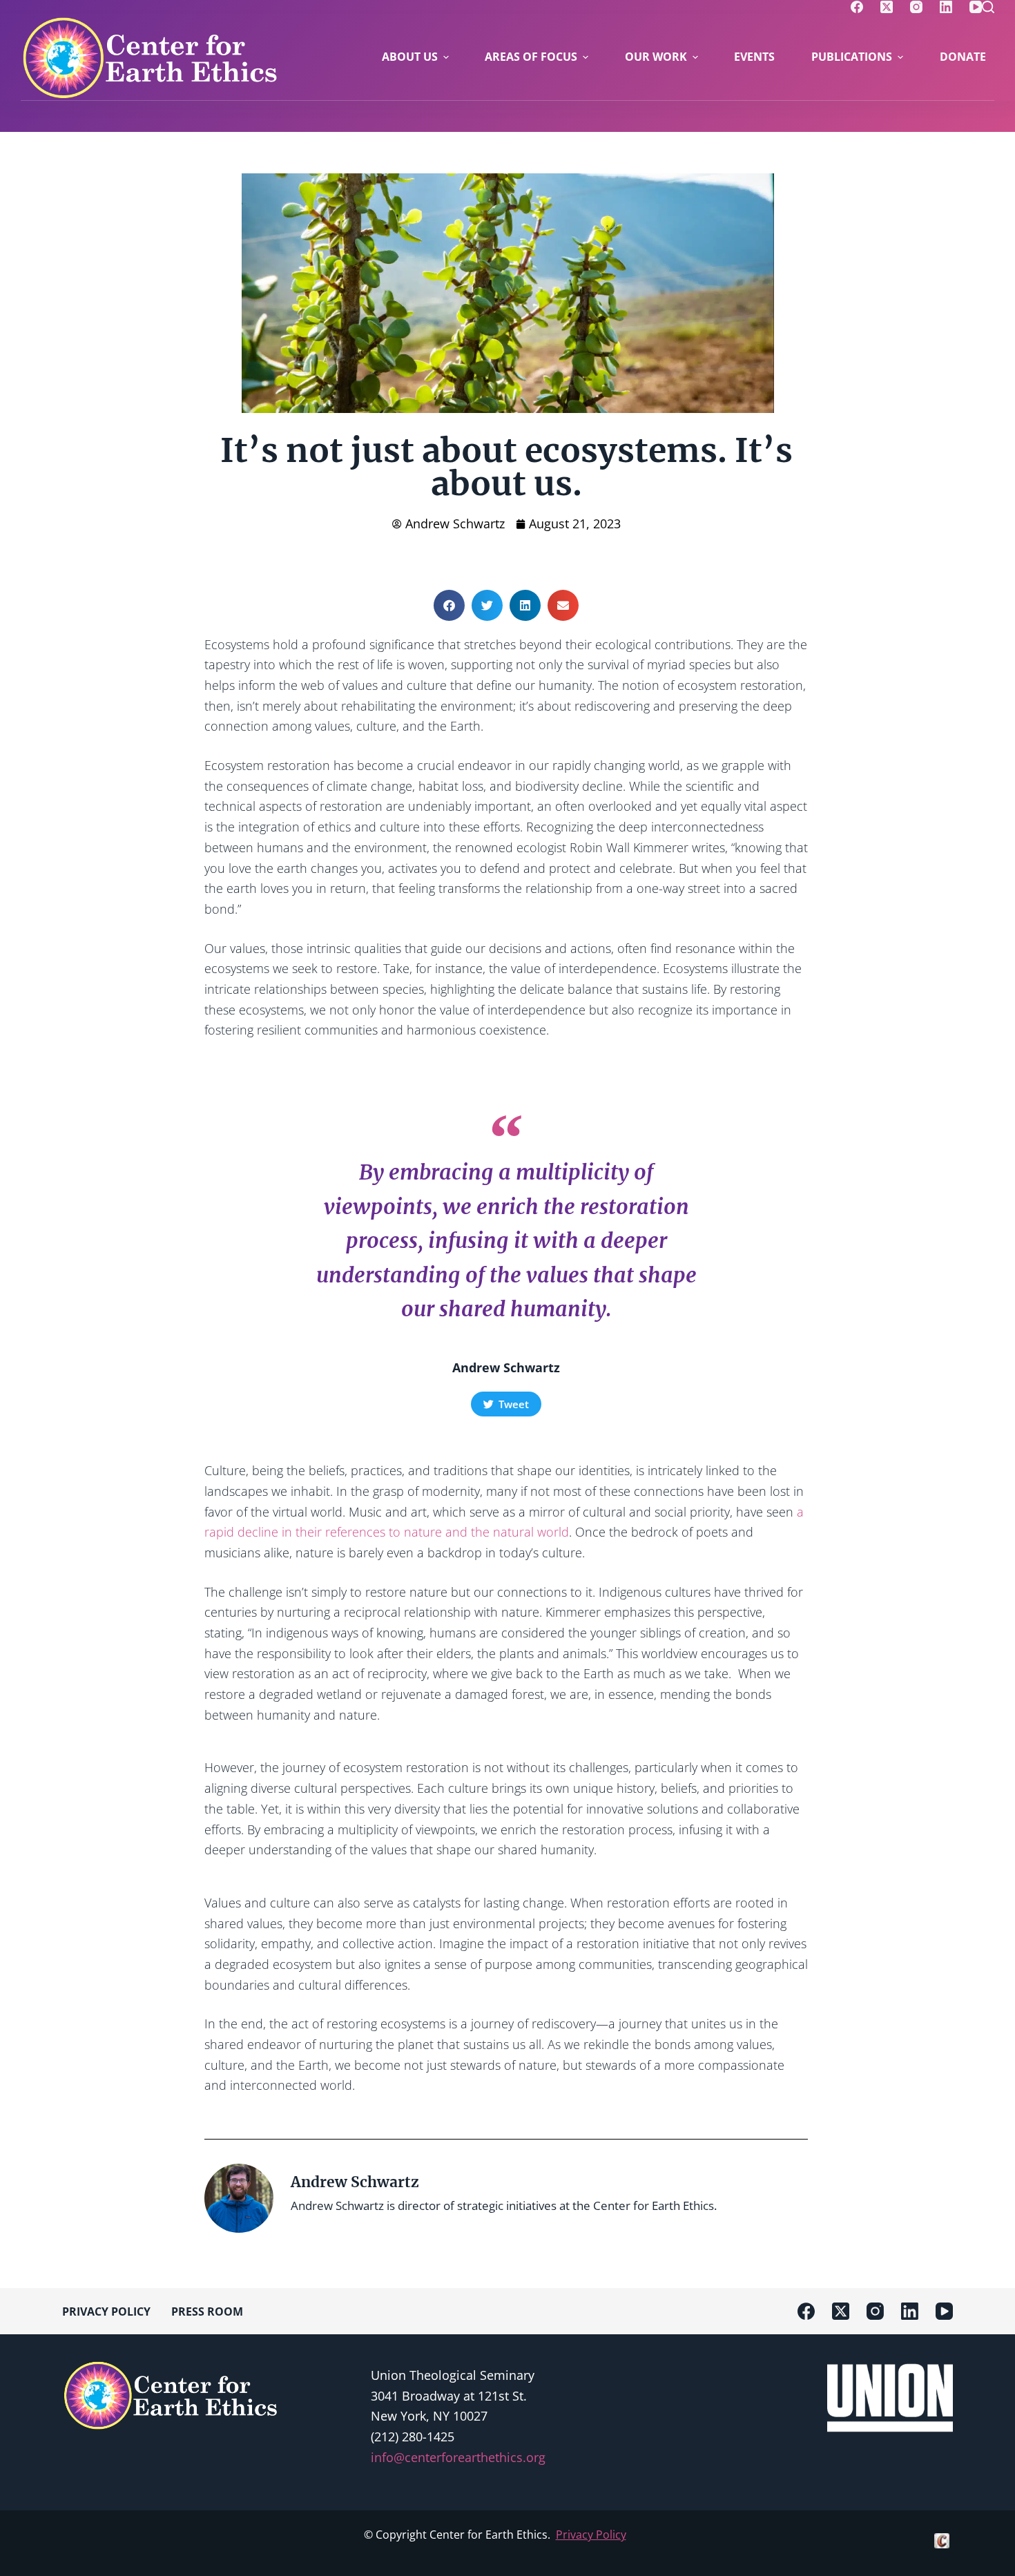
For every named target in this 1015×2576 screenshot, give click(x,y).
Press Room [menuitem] (207, 2311)
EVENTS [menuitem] (754, 57)
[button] (449, 605)
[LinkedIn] (946, 7)
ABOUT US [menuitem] (410, 57)
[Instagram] (916, 7)
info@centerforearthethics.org (458, 2457)
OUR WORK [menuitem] (656, 57)
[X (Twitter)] (887, 7)
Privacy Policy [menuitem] (106, 2311)
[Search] (988, 7)
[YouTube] (976, 7)
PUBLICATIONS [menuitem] (852, 57)
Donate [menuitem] (963, 57)
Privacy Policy (591, 2535)
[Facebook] (857, 7)
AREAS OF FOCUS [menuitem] (531, 57)
